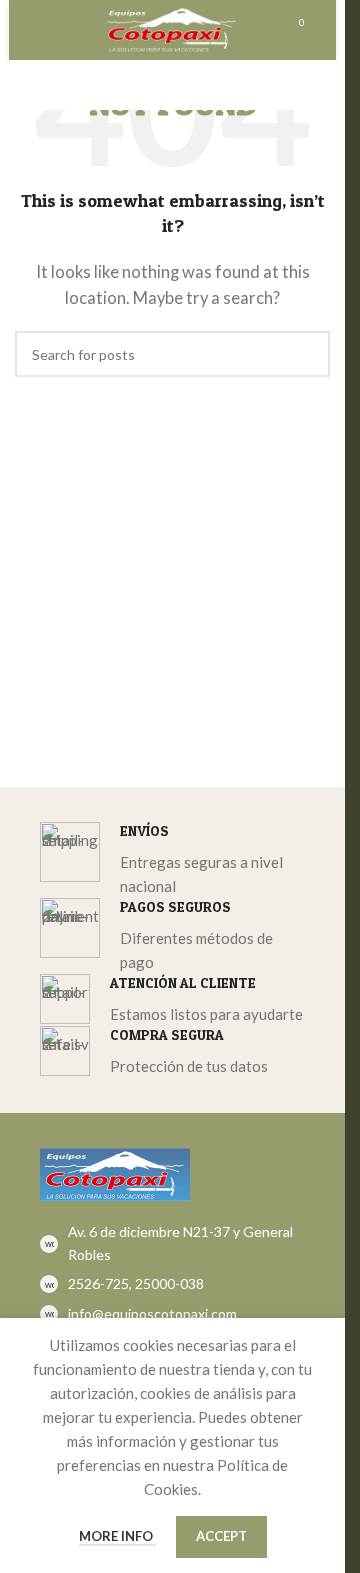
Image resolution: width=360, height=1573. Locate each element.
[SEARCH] (307, 354)
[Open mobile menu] (47, 30)
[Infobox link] (172, 860)
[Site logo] (173, 27)
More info (117, 1536)
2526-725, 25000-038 (136, 1283)
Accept (221, 1536)
